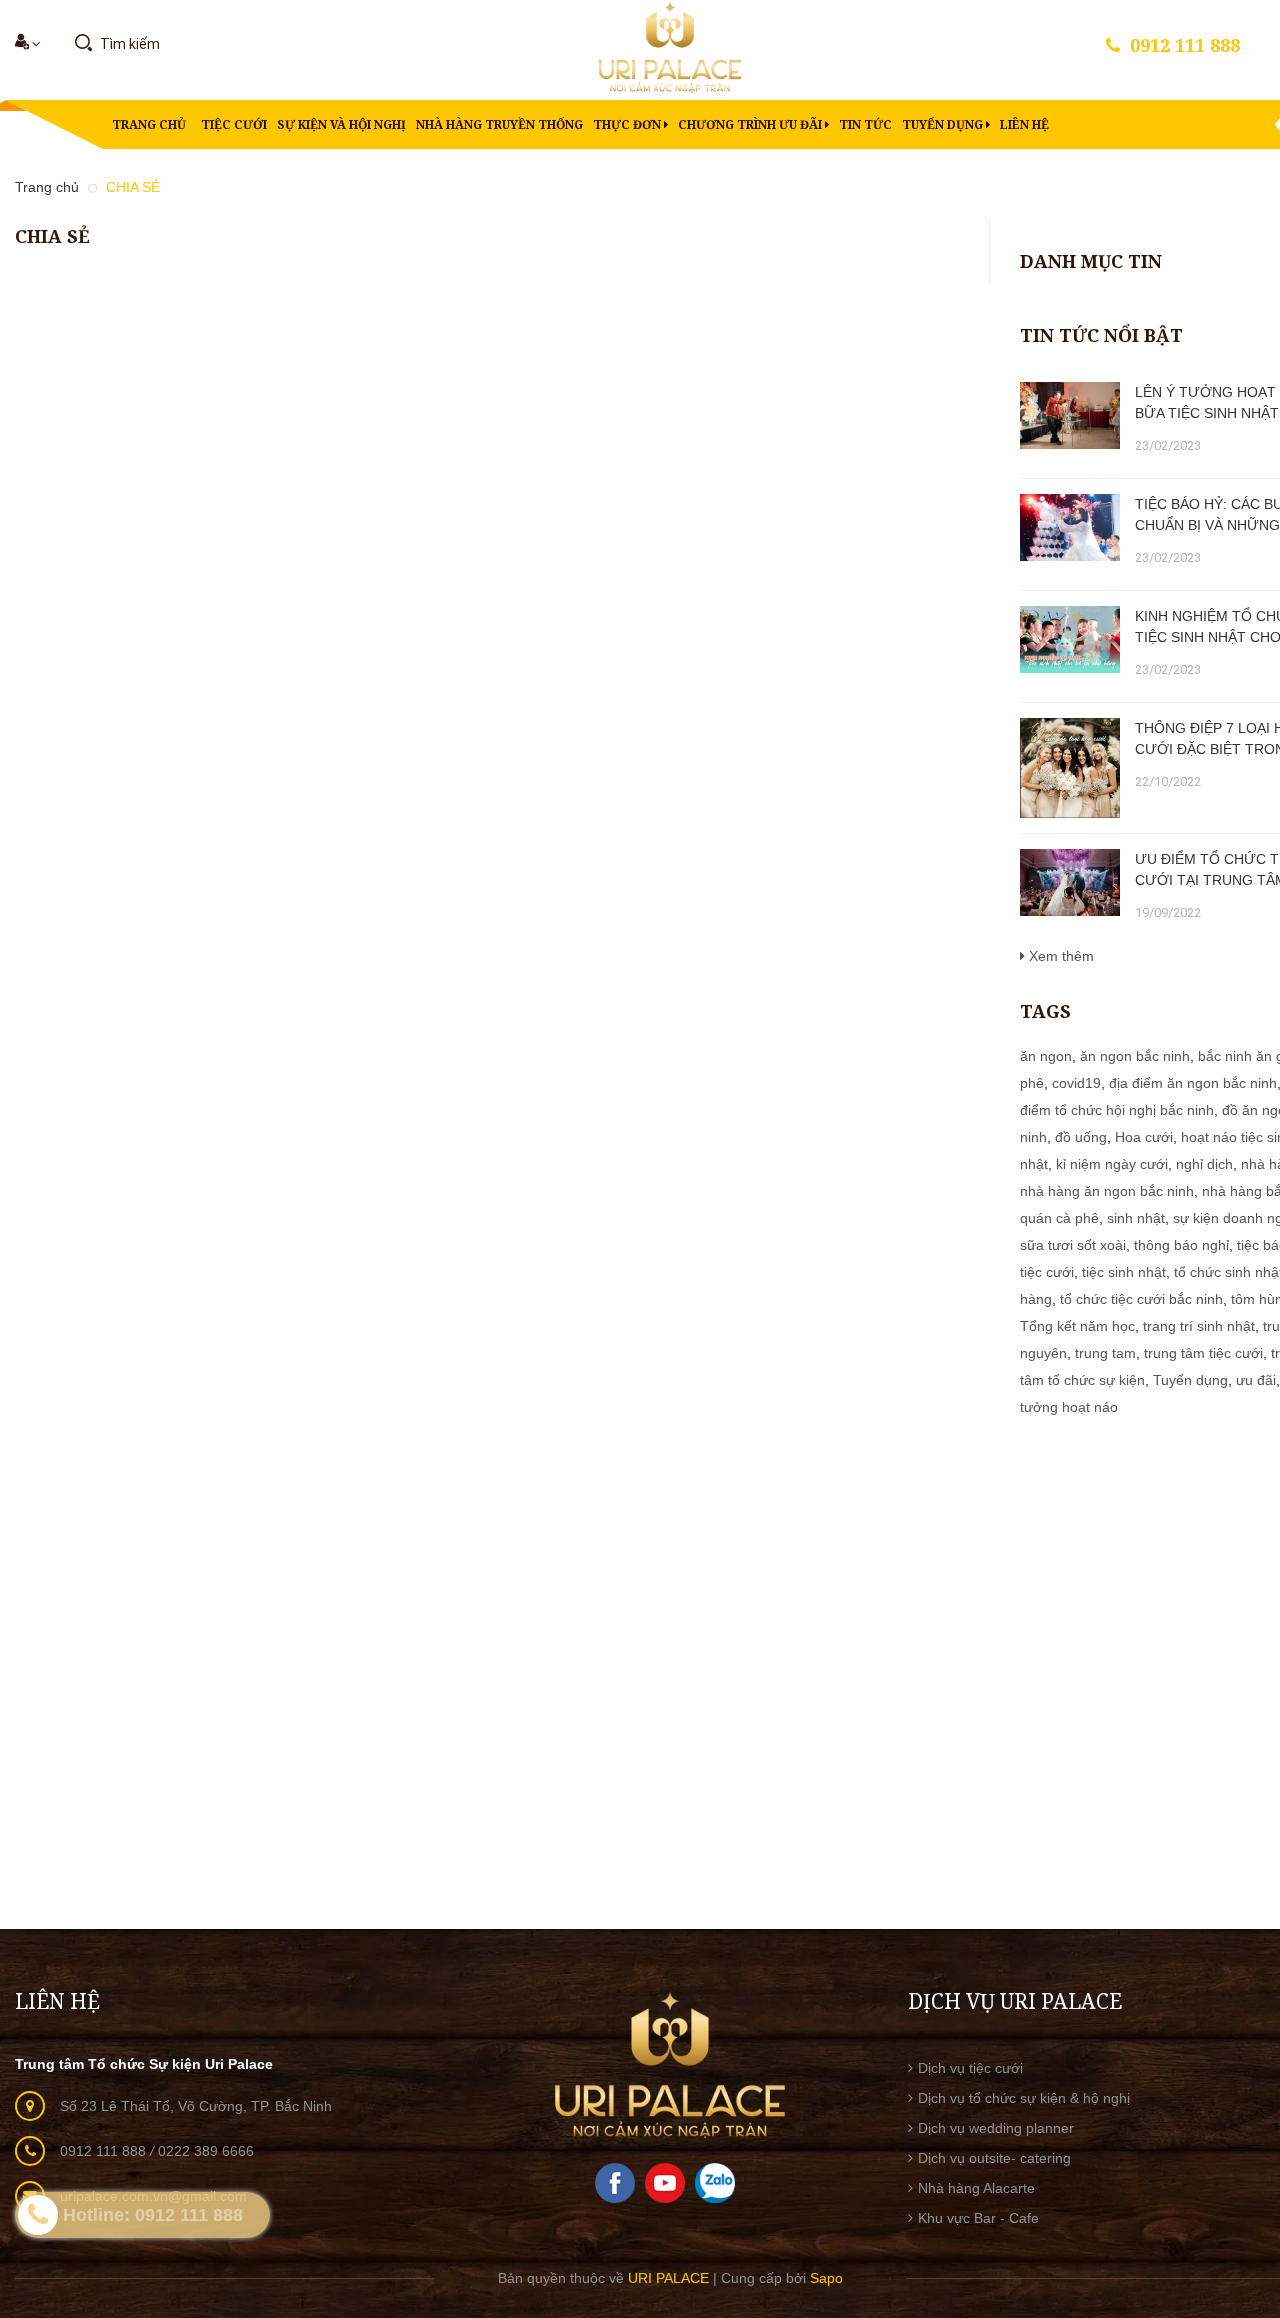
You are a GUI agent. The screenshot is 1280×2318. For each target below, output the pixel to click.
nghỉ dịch (1204, 1164)
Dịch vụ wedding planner (996, 2128)
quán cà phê (1059, 1218)
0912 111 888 (1185, 45)
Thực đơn (628, 124)
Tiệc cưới (234, 124)
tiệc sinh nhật (1124, 1272)
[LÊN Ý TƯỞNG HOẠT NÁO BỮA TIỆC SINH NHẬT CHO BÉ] (1070, 415)
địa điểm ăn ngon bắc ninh (1193, 1083)
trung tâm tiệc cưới (1203, 1353)
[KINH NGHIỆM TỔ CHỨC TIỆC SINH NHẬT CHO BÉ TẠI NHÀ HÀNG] (1070, 639)
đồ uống (1081, 1137)
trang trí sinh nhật (1199, 1326)
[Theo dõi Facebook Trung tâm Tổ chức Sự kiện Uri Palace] (615, 2182)
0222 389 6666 (206, 2151)
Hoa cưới (1144, 1137)
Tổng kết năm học (1077, 1326)
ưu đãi (1256, 1380)
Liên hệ (1024, 124)
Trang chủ (149, 124)
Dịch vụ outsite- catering (994, 2158)
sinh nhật (1136, 1218)
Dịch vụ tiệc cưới (970, 2068)
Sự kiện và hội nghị (341, 124)
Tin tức (865, 124)
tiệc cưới (1047, 1272)
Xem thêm (1059, 956)
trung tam (1105, 1353)
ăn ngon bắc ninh (1135, 1056)
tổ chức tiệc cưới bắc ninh (1141, 1299)
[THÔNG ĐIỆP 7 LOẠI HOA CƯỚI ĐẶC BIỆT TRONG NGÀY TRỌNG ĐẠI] (1070, 768)
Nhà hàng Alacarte (976, 2188)
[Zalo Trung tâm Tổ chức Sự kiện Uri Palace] (715, 2182)
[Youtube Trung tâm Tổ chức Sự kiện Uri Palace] (665, 2182)
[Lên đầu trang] (1240, 2093)
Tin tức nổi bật (1101, 335)
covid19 (1076, 1083)
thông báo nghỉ (1181, 1245)
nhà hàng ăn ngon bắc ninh (1107, 1191)
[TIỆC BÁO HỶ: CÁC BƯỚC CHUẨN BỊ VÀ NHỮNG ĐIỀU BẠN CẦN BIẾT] (1070, 527)
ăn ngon (1046, 1056)
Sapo (826, 2278)
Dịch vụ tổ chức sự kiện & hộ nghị (1024, 2098)
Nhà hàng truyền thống (499, 124)
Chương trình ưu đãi (751, 124)
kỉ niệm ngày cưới (1112, 1164)
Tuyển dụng (944, 124)
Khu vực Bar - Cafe (978, 2218)
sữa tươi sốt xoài (1073, 1245)
